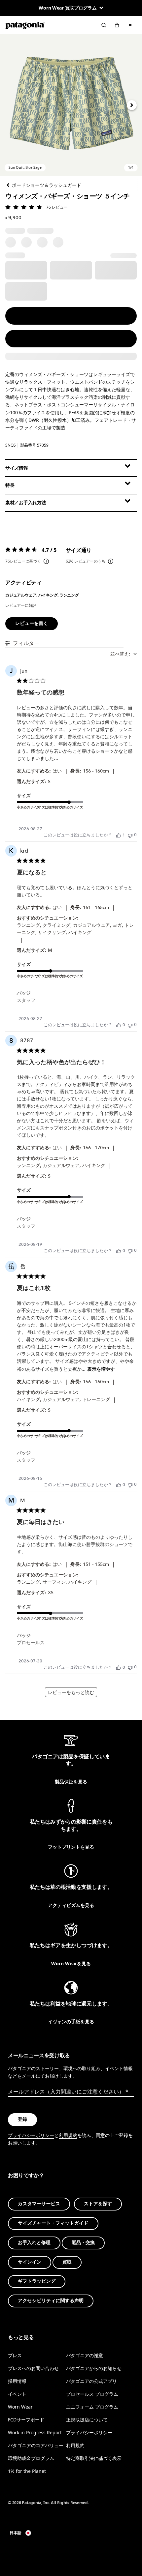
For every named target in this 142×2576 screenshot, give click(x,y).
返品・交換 (83, 2243)
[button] (71, 105)
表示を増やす (101, 1369)
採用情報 (17, 2381)
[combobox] (124, 654)
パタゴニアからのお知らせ (94, 2368)
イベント (17, 2394)
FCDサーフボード (26, 2420)
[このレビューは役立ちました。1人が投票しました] (119, 835)
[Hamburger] (130, 25)
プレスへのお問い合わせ (33, 2368)
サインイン (30, 2262)
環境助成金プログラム (31, 2459)
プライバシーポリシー (31, 2136)
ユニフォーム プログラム (92, 2407)
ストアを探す (98, 2204)
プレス (15, 2355)
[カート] (117, 25)
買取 (67, 2262)
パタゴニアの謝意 (85, 2355)
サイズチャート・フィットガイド (53, 2224)
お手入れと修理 (34, 2243)
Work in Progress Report (35, 2433)
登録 (22, 2120)
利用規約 (68, 2136)
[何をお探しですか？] (104, 25)
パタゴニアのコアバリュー (36, 2446)
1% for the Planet (27, 2471)
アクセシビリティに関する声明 (51, 2301)
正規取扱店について (87, 2420)
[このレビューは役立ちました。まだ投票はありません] (119, 1025)
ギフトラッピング (37, 2282)
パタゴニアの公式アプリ (91, 2381)
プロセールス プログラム (92, 2394)
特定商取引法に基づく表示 (94, 2459)
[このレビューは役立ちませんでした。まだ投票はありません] (130, 835)
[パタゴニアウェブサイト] (25, 25)
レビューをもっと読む (71, 1693)
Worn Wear (20, 2407)
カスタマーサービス (39, 2204)
